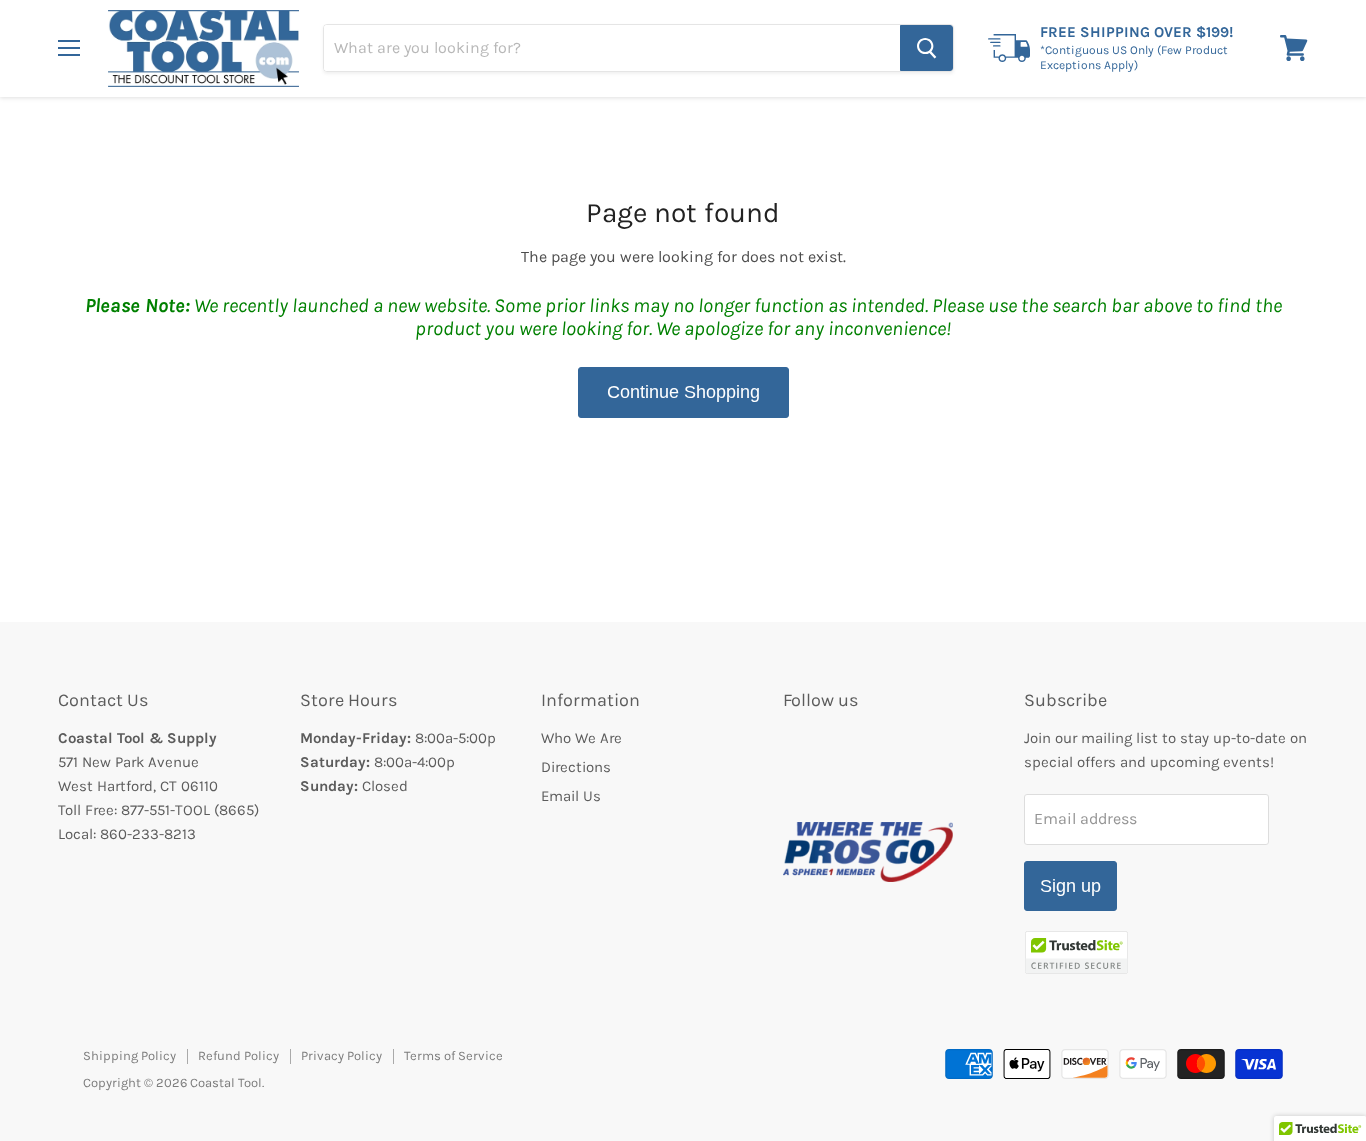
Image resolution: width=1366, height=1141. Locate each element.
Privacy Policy (341, 1055)
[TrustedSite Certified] (1076, 952)
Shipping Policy (129, 1055)
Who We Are (581, 738)
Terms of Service (453, 1055)
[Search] (926, 48)
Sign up (1070, 886)
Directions (576, 767)
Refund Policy (238, 1055)
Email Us (571, 796)
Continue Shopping (683, 392)
